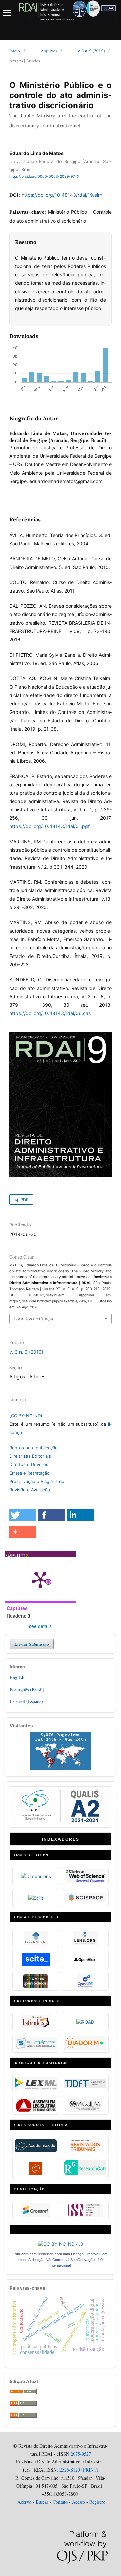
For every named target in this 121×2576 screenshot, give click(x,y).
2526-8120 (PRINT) (78, 2470)
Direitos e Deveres (29, 1464)
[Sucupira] (61, 1824)
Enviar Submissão (32, 1644)
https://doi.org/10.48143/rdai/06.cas (50, 1013)
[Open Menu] (7, 13)
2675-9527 (81, 2454)
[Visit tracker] (61, 1769)
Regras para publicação (34, 1448)
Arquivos (49, 51)
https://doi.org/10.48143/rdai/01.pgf (50, 826)
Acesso (78, 2502)
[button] (23, 1515)
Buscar (42, 2502)
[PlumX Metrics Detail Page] (40, 1579)
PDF (24, 1200)
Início (15, 51)
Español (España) (26, 1701)
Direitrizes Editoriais (30, 1456)
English (17, 1678)
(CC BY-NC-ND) (26, 1416)
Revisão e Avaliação (30, 1490)
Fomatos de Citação (34, 1319)
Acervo (24, 2502)
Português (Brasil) (27, 1689)
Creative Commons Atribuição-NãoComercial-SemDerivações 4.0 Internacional (64, 2260)
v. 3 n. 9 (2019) (91, 51)
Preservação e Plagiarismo (37, 1481)
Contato (60, 2502)
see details (40, 1626)
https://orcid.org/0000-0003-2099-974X (44, 176)
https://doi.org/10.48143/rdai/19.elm (62, 195)
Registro (97, 2502)
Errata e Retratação (30, 1473)
